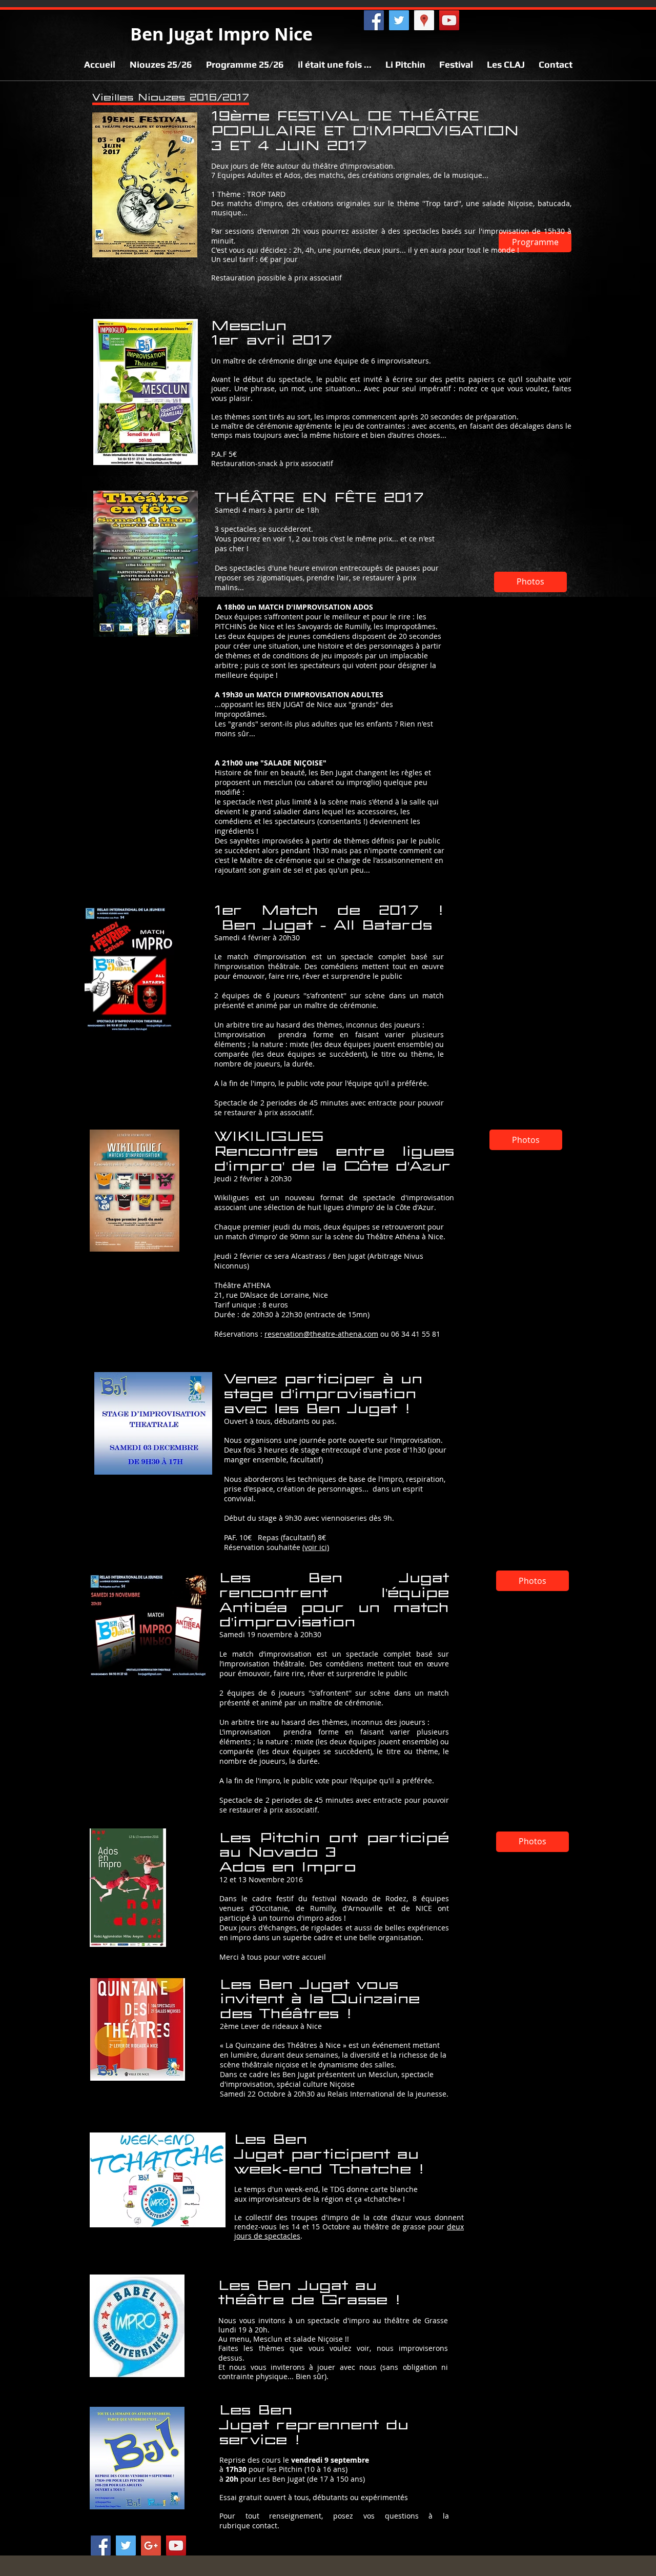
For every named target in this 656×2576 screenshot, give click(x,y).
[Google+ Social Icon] (151, 2545)
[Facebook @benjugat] (374, 20)
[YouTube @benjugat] (449, 20)
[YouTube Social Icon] (176, 2545)
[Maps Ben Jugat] (424, 20)
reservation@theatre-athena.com (321, 1334)
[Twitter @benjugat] (399, 20)
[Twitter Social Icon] (126, 2545)
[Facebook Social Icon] (101, 2545)
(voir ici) (316, 1547)
